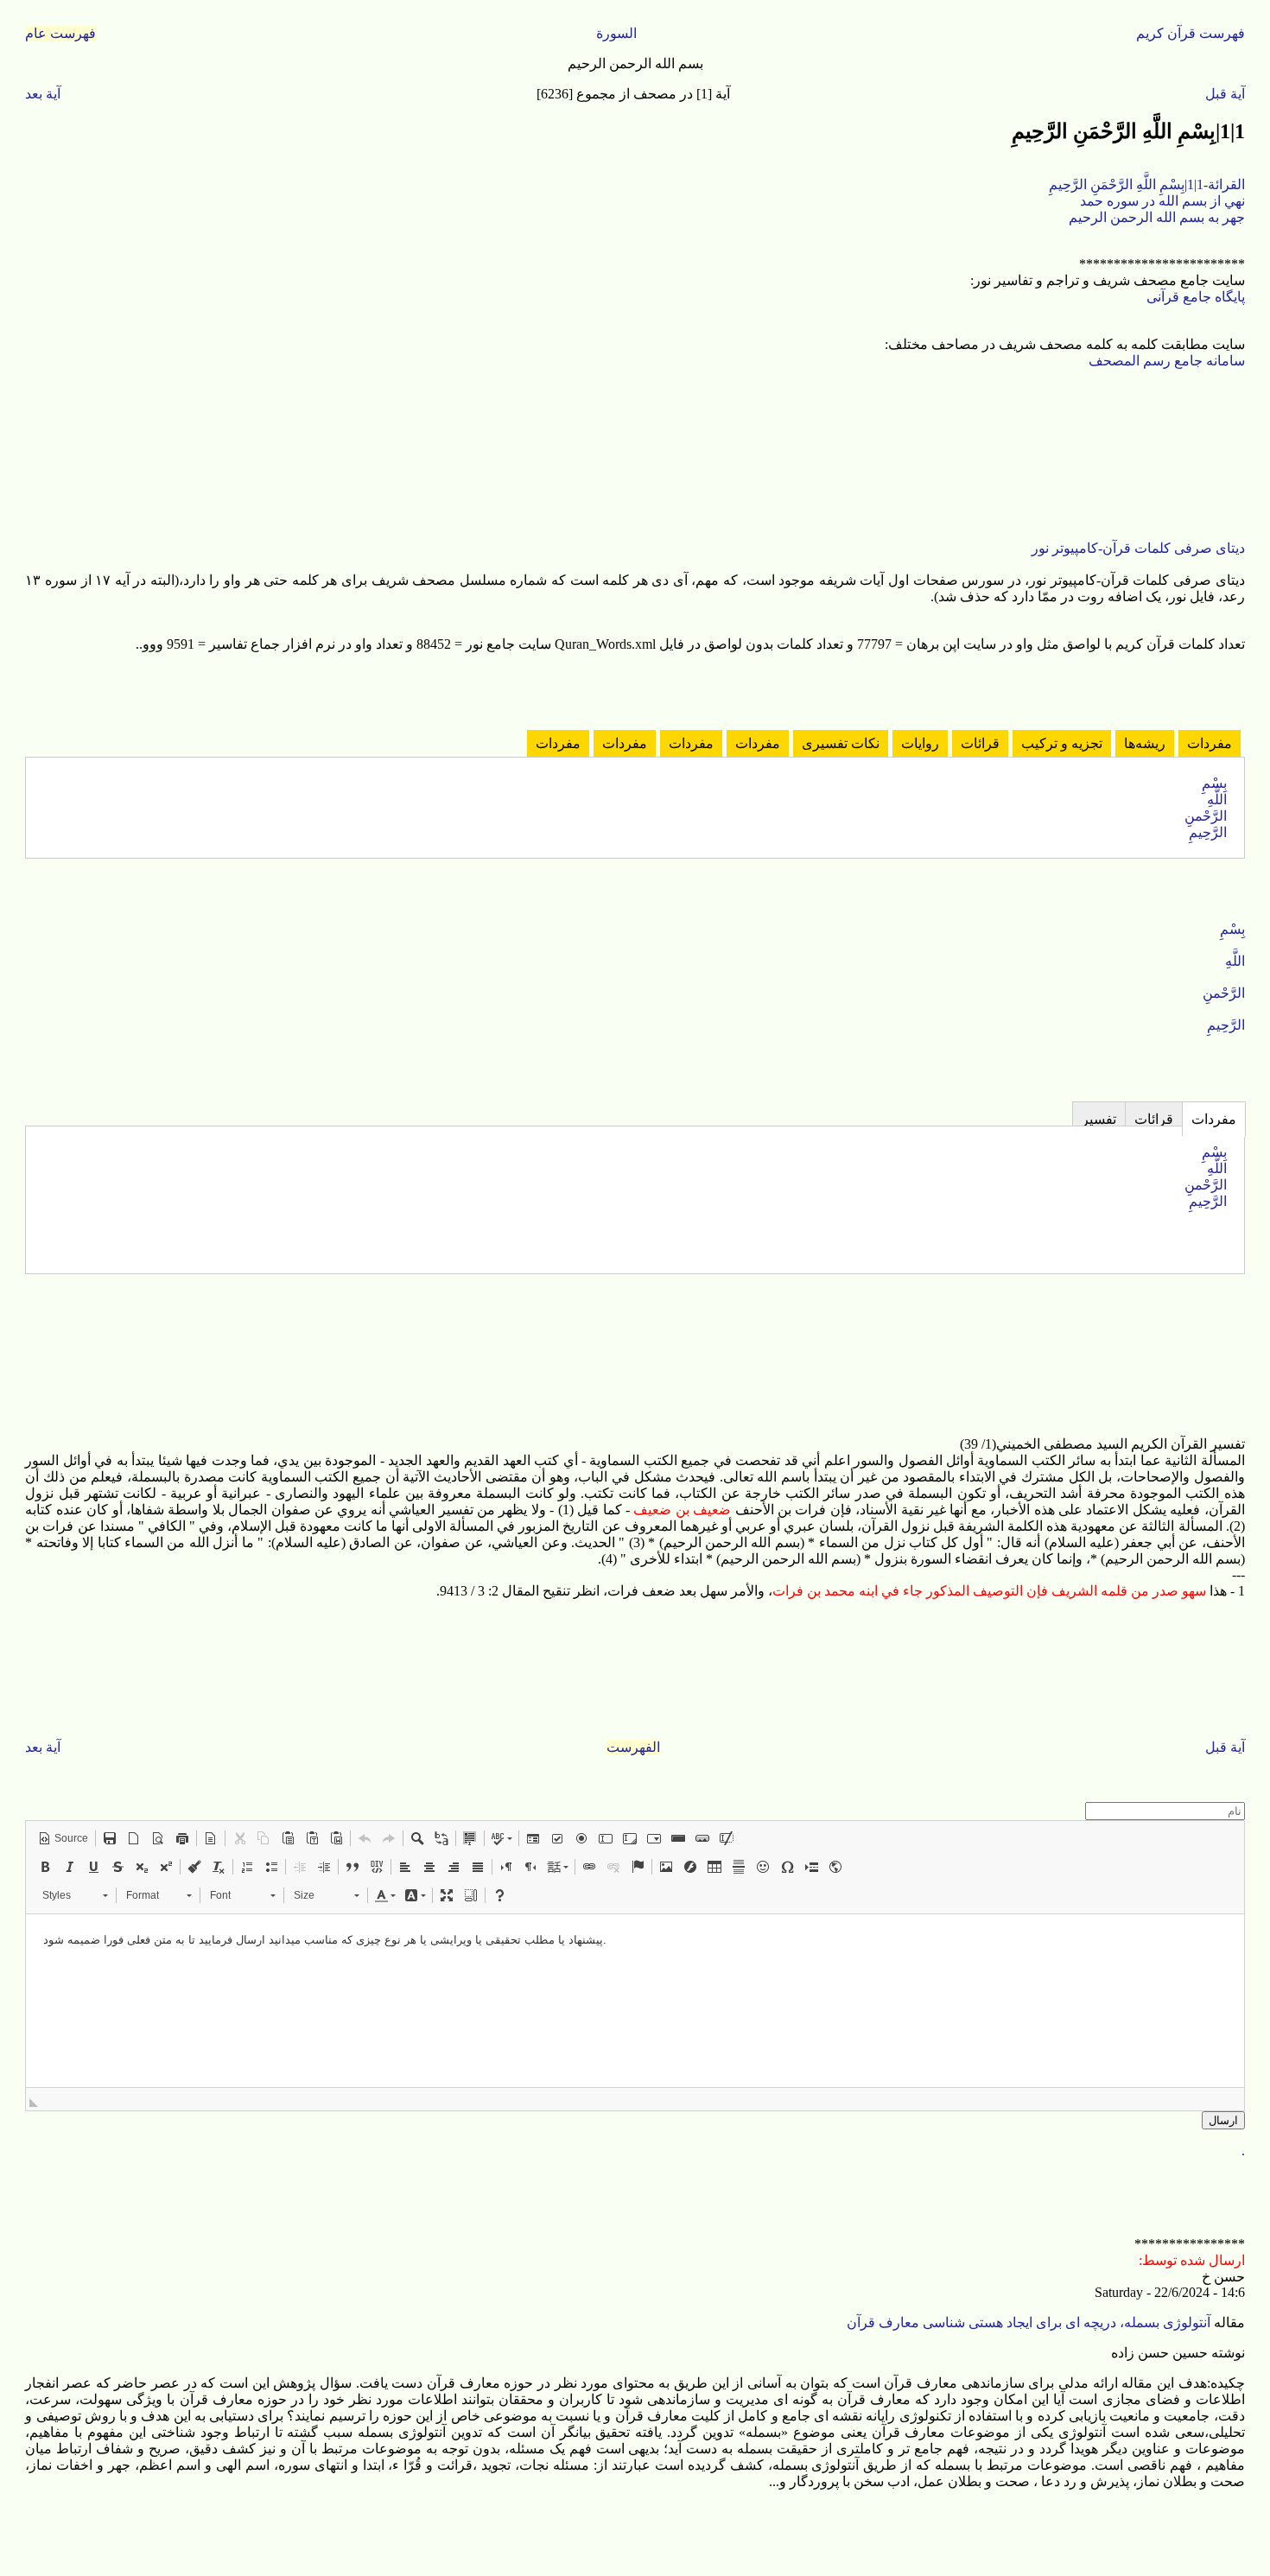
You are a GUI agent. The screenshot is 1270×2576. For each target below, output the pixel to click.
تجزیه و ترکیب (1062, 743)
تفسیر (1099, 1119)
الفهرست (633, 1747)
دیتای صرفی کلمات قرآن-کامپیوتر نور (1138, 548)
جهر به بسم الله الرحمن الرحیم (1157, 217)
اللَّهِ (1217, 799)
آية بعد (43, 94)
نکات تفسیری (841, 743)
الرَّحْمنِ (1206, 816)
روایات (920, 743)
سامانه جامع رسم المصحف (1167, 361)
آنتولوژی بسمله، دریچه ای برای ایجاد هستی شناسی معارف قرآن (1030, 2322)
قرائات (980, 743)
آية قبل (1225, 94)
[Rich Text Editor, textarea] (635, 2001)
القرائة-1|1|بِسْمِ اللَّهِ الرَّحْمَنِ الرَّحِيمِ (1147, 184)
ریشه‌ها (1145, 743)
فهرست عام (60, 33)
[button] (63, 1838)
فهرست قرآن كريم (1191, 33)
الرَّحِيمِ (1208, 832)
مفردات (1210, 743)
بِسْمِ (1214, 783)
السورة (616, 33)
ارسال (1223, 2120)
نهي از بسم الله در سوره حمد (1162, 201)
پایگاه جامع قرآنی (1196, 297)
